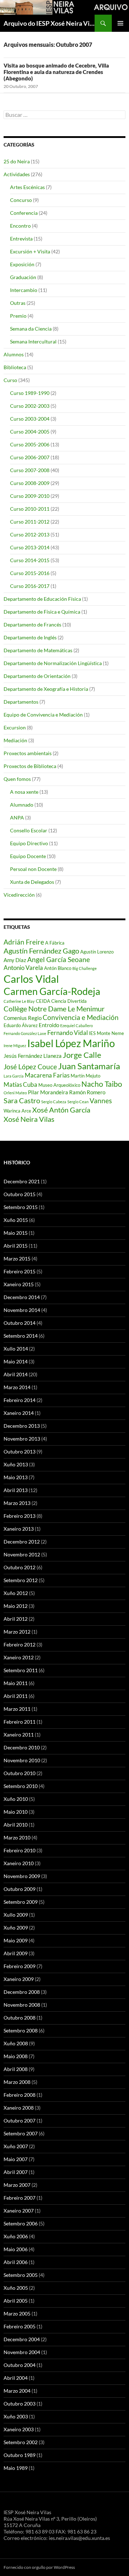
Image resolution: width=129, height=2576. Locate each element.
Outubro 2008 (20, 2018)
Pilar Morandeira (48, 1092)
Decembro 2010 (22, 1747)
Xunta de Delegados (32, 882)
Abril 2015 (16, 1246)
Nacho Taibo (102, 1084)
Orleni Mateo (15, 1093)
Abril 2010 (16, 1825)
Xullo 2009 (16, 1915)
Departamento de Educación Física (42, 599)
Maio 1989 (16, 2468)
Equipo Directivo (29, 843)
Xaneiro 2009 (19, 1979)
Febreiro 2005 (20, 2326)
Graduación (23, 277)
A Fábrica (55, 943)
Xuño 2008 (16, 2043)
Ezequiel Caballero (77, 1026)
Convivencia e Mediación (81, 1017)
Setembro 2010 (21, 1786)
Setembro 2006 (21, 2223)
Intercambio (24, 290)
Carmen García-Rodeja (52, 991)
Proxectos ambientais (28, 753)
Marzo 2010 (17, 1837)
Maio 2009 (16, 1940)
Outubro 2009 (20, 1889)
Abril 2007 (16, 2172)
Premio (18, 316)
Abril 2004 (16, 2378)
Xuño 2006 (16, 2236)
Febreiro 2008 (20, 2095)
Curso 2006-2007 (30, 457)
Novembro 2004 (22, 2352)
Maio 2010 (16, 1812)
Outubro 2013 (20, 1452)
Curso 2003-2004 (30, 419)
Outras (18, 303)
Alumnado (22, 805)
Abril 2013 (16, 1490)
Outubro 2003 (20, 2404)
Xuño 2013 (16, 1464)
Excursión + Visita (30, 251)
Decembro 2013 (22, 1426)
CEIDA (43, 1001)
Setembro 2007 (21, 2133)
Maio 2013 (16, 1477)
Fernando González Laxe (25, 1033)
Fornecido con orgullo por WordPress (39, 2567)
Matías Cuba (20, 1084)
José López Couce (30, 1067)
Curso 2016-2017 (30, 586)
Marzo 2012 (17, 1632)
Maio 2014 (16, 1361)
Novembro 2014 (22, 1310)
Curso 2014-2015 (30, 560)
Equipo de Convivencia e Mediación (43, 715)
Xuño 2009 (16, 1928)
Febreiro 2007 (20, 2198)
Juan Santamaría (89, 1066)
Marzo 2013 (17, 1503)
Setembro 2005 (21, 2275)
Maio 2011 (16, 1683)
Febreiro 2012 (20, 1644)
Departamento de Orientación (37, 676)
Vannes (101, 1101)
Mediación (15, 740)
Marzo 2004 (17, 2391)
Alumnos (14, 354)
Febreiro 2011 (20, 1722)
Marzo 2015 (17, 1259)
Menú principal (120, 23)
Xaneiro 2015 (19, 1284)
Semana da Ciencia (31, 329)
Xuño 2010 (16, 1799)
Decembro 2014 (22, 1297)
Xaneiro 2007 (19, 2211)
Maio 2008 (16, 2056)
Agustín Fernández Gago (41, 951)
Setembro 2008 (21, 2030)
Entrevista (21, 239)
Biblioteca (15, 367)
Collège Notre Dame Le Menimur (54, 1009)
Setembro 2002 (21, 2442)
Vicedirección (19, 895)
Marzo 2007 (17, 2185)
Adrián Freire (24, 942)
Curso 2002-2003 (30, 406)
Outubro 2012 (20, 1567)
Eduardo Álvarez (21, 1025)
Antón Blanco (58, 968)
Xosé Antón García (61, 1110)
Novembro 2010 (22, 1760)
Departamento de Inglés (30, 637)
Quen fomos (17, 779)
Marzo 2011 (17, 1709)
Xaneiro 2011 (19, 1735)
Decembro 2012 (22, 1542)
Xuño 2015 (16, 1220)
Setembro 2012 (21, 1580)
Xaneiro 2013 (19, 1529)
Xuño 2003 (16, 2416)
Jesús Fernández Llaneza (33, 1056)
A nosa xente (24, 792)
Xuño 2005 (16, 2288)
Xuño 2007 (16, 2146)
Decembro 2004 (22, 2339)
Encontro (20, 226)
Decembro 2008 (22, 1992)
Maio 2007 (16, 2159)
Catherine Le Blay (19, 1001)
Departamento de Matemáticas (38, 650)
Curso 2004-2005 (30, 432)
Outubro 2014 (20, 1323)
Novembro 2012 (22, 1554)
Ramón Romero (87, 1092)
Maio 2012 (16, 1606)
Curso (10, 380)
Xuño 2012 (16, 1593)
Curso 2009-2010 (30, 496)
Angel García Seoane (59, 960)
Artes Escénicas (27, 187)
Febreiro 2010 (20, 1850)
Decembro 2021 (22, 1181)
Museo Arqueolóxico (59, 1085)
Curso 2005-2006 (30, 444)
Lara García (14, 1076)
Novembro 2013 (22, 1439)
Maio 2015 (16, 1233)
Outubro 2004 (20, 2365)
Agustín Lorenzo (97, 952)
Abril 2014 (16, 1374)
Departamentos (21, 702)
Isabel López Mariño (71, 1043)
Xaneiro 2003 (19, 2429)
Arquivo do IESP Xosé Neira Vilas (49, 23)
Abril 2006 (16, 2262)
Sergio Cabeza (54, 1102)
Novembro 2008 (22, 2005)
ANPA (17, 818)
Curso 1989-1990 (30, 393)
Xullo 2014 (16, 1349)
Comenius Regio (23, 1018)
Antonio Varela (23, 968)
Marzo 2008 (17, 2082)
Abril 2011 (16, 1696)
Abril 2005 (16, 2301)
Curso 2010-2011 (30, 509)
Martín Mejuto (85, 1076)
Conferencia (24, 213)
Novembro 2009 (22, 1876)
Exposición (22, 264)
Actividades (17, 174)
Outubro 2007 (20, 2121)
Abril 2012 (16, 1619)
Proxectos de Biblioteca (30, 766)
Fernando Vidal (68, 1033)
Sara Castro (22, 1100)
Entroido (49, 1025)
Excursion (15, 727)
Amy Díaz (15, 960)
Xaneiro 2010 (19, 1863)
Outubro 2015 (20, 1194)
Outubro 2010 (20, 1773)
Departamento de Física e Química (42, 612)
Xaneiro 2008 (19, 2108)
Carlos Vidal (31, 979)
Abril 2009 (16, 1953)
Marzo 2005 (17, 2314)
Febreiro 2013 (20, 1516)
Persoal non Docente (33, 869)
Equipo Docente (28, 856)
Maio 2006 (16, 2249)
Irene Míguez (15, 1046)
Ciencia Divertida (69, 1001)
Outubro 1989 (20, 2455)
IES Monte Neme (106, 1033)
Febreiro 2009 (20, 1966)
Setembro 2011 (21, 1670)
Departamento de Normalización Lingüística (53, 663)
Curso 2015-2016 (30, 573)
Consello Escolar (29, 830)
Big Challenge (85, 968)
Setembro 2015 (21, 1207)
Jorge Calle (82, 1055)
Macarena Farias (47, 1075)
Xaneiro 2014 (19, 1413)
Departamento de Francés (32, 625)
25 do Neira (17, 161)
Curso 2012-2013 (30, 534)
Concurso (21, 200)
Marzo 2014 (17, 1387)
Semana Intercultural (33, 341)
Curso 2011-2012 (30, 522)
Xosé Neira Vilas (29, 1119)
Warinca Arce (17, 1111)
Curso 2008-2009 (30, 483)
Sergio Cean (78, 1102)
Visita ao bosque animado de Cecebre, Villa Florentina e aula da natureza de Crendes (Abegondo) (56, 72)
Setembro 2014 (21, 1336)
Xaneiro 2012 (19, 1657)
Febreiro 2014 (20, 1400)
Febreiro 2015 (20, 1271)
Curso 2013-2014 (30, 547)
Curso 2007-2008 (30, 470)
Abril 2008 (16, 2069)
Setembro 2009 (21, 1902)
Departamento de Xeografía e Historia (46, 689)
